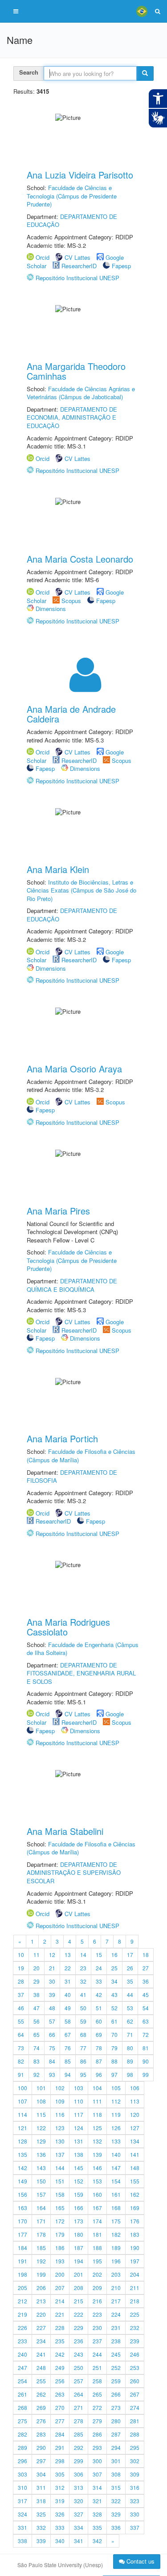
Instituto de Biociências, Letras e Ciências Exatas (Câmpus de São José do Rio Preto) (81, 890)
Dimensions (51, 609)
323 (135, 2501)
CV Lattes (77, 257)
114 (22, 2114)
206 (41, 2288)
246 (135, 2354)
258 (97, 2381)
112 (116, 2101)
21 (52, 1968)
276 (41, 2421)
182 (116, 2234)
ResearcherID (80, 266)
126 (116, 2128)
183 (135, 2234)
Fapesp (121, 266)
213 (41, 2301)
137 (60, 2154)
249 (60, 2368)
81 (146, 2048)
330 (135, 2514)
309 (135, 2474)
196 (116, 2261)
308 (116, 2474)
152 (79, 2181)
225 (135, 2314)
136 (41, 2154)
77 (83, 2048)
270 (60, 2407)
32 (83, 1981)
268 (22, 2407)
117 (79, 2114)
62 (130, 2021)
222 (79, 2314)
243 (79, 2354)
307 (97, 2474)
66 (52, 2034)
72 (146, 2034)
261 (22, 2394)
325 (41, 2514)
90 (146, 2061)
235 (60, 2341)
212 (22, 2301)
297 (41, 2461)
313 (79, 2487)
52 (114, 2008)
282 (22, 2434)
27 (146, 1968)
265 (97, 2394)
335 (97, 2527)
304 (41, 2474)
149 (22, 2181)
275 (22, 2421)
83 (37, 2061)
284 (60, 2434)
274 (135, 2407)
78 (99, 2048)
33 (99, 1981)
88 (114, 2061)
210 (116, 2288)
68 (83, 2034)
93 (52, 2074)
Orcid (43, 257)
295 (135, 2447)
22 (68, 1968)
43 (114, 1995)
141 (135, 2154)
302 (135, 2461)
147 (116, 2168)
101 (41, 2088)
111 (97, 2101)
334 (79, 2527)
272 (97, 2407)
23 (83, 1968)
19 (21, 1968)
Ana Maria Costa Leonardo (80, 559)
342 (97, 2541)
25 (114, 1968)
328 (97, 2514)
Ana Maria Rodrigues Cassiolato (68, 1627)
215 (79, 2301)
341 (79, 2541)
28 (21, 1981)
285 (79, 2434)
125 (97, 2128)
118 (97, 2114)
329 (116, 2514)
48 (52, 2008)
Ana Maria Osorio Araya (74, 1069)
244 (97, 2354)
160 (97, 2194)
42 (99, 1995)
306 (79, 2474)
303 (22, 2474)
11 (37, 1955)
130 (60, 2141)
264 (79, 2394)
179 (60, 2234)
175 (116, 2221)
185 (41, 2248)
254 (22, 2381)
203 (116, 2274)
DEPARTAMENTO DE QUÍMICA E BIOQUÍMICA (72, 1285)
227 (41, 2328)
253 (135, 2368)
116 (60, 2114)
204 (135, 2274)
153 (97, 2181)
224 (116, 2314)
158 (60, 2194)
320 (79, 2501)
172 (60, 2221)
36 (146, 1981)
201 (79, 2274)
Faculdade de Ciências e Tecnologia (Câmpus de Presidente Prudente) (72, 196)
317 (22, 2501)
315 (116, 2487)
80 (130, 2048)
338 (22, 2541)
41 (83, 1995)
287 (116, 2434)
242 (60, 2354)
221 (60, 2314)
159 (79, 2194)
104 (97, 2088)
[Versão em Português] (142, 11)
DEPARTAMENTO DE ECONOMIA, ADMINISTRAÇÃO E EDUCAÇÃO (72, 417)
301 (116, 2461)
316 (135, 2487)
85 (68, 2061)
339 (41, 2541)
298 (60, 2461)
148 (135, 2168)
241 (41, 2354)
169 (135, 2208)
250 (79, 2368)
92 (37, 2074)
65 (37, 2034)
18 (146, 1955)
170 (22, 2221)
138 (79, 2154)
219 (22, 2314)
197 (135, 2261)
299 (79, 2461)
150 (41, 2181)
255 (41, 2381)
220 (41, 2314)
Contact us (140, 2561)
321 (97, 2501)
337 (135, 2527)
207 (60, 2288)
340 (60, 2541)
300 (97, 2461)
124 (79, 2128)
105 (116, 2088)
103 (79, 2088)
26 (130, 1968)
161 (116, 2194)
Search (29, 72)
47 (37, 2008)
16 (114, 1955)
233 (22, 2341)
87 (99, 2061)
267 (135, 2394)
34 (114, 1981)
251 (97, 2368)
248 (41, 2368)
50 (83, 2008)
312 (60, 2487)
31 (68, 1981)
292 (79, 2447)
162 (135, 2194)
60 (99, 2021)
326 (60, 2514)
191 (22, 2261)
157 (41, 2194)
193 (60, 2261)
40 (68, 1995)
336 (116, 2527)
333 (60, 2527)
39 (52, 1995)
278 (79, 2421)
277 (60, 2421)
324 (22, 2514)
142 (22, 2168)
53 (130, 2008)
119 (116, 2114)
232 (135, 2328)
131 (79, 2141)
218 (135, 2301)
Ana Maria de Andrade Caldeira (71, 714)
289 (22, 2447)
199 (41, 2274)
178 (41, 2234)
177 (22, 2234)
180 (79, 2234)
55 (21, 2021)
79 (114, 2048)
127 (135, 2128)
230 (97, 2328)
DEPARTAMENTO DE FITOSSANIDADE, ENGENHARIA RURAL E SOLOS (81, 1673)
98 (130, 2074)
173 (79, 2221)
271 (79, 2407)
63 (146, 2021)
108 (41, 2101)
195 (97, 2261)
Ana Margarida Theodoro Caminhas (76, 371)
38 (37, 1995)
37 (21, 1995)
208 (79, 2288)
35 (130, 1981)
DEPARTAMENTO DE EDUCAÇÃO (72, 221)
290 (41, 2447)
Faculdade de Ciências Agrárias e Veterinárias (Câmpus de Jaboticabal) (81, 393)
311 (41, 2487)
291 (60, 2447)
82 (21, 2061)
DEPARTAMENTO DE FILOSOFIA (72, 1477)
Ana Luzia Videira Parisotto (80, 175)
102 (60, 2088)
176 (135, 2221)
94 (68, 2074)
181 (97, 2234)
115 (41, 2114)
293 (97, 2447)
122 (41, 2128)
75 (52, 2048)
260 (135, 2381)
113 (135, 2101)
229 (79, 2328)
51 (99, 2008)
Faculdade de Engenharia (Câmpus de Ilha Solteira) (83, 1649)
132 (97, 2141)
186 (60, 2248)
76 (68, 2048)
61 (114, 2021)
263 (60, 2394)
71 (130, 2034)
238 (116, 2341)
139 (97, 2154)
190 (135, 2248)
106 (135, 2088)
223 (97, 2314)
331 (22, 2527)
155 (135, 2181)
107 (22, 2101)
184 (22, 2248)
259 (116, 2381)
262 (41, 2394)
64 (21, 2034)
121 (22, 2128)
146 (97, 2168)
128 (22, 2141)
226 (22, 2328)
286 (97, 2434)
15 (99, 1955)
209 (97, 2288)
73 (21, 2048)
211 (135, 2288)
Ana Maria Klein (58, 869)
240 (22, 2354)
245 (116, 2354)
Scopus (71, 601)
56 (37, 2021)
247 (22, 2368)
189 (116, 2248)
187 (79, 2248)
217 (116, 2301)
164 (41, 2208)
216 (97, 2301)
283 (41, 2434)
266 (116, 2394)
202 (97, 2274)
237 (97, 2341)
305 (60, 2474)
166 (79, 2208)
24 (99, 1968)
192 (41, 2261)
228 (60, 2328)
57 (52, 2021)
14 (83, 1955)
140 (116, 2154)
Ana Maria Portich (62, 1439)
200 (60, 2274)
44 (130, 1995)
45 (146, 1995)
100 (22, 2088)
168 (116, 2208)
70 (114, 2034)
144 (60, 2168)
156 (22, 2194)
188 (97, 2248)
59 (83, 2021)
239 (135, 2341)
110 (79, 2101)
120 (135, 2114)
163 (22, 2208)
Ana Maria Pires (58, 1211)
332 (41, 2527)
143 (41, 2168)
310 (22, 2487)
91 (21, 2074)
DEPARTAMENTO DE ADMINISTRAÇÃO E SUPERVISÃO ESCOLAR (74, 1873)
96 (99, 2074)
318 (41, 2501)
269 (41, 2407)
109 (60, 2101)
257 (79, 2381)
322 (116, 2501)
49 (68, 2008)
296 (22, 2461)
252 (116, 2368)
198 (22, 2274)
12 (52, 1955)
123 (60, 2128)
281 (135, 2421)
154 (116, 2181)
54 (146, 2008)
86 (83, 2061)
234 (41, 2341)
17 (130, 1955)
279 (97, 2421)
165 (60, 2208)
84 (52, 2061)
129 (41, 2141)
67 (68, 2034)
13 (68, 1955)
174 (97, 2221)
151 (60, 2181)
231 (116, 2328)
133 (116, 2141)
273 (116, 2407)
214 (60, 2301)
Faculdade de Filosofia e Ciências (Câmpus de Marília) (81, 1456)
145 (79, 2168)
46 (21, 2008)
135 (22, 2154)
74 (37, 2048)
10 (21, 1955)
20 (37, 1968)
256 (60, 2381)
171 (41, 2221)
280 (116, 2421)
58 (68, 2021)
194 (79, 2261)
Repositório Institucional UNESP (77, 278)
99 (146, 2074)
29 (37, 1981)
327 (79, 2514)
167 (97, 2208)
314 (97, 2487)
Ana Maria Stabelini (65, 1831)
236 (79, 2341)
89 (130, 2061)
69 (99, 2034)
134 (135, 2141)
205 (22, 2288)
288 (135, 2434)
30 (52, 1981)
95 (83, 2074)
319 (60, 2501)
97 (114, 2074)
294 (116, 2447)
